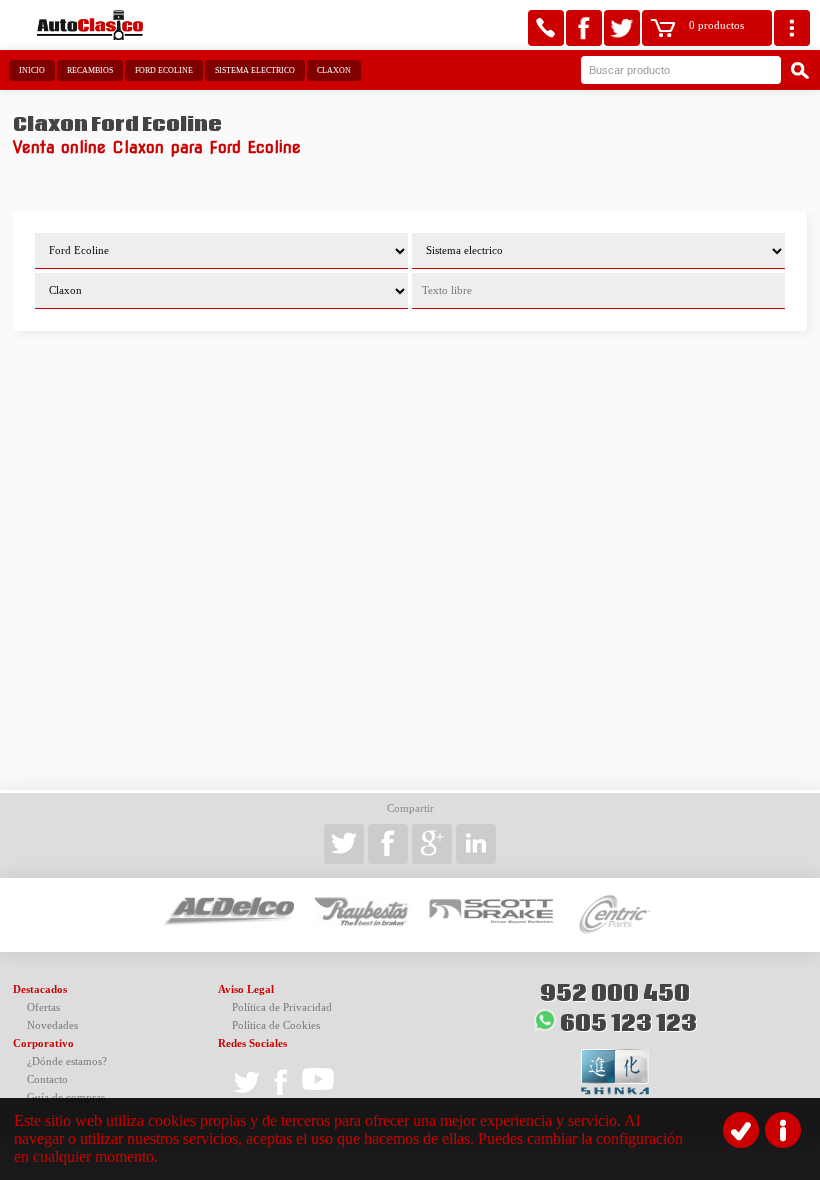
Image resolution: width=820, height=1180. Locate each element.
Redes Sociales (252, 1043)
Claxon (334, 70)
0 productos (716, 25)
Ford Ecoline (164, 70)
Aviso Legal (246, 989)
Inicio (32, 70)
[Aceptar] (741, 1130)
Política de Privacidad (282, 1007)
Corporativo (43, 1043)
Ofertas (43, 1007)
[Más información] (783, 1130)
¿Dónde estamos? (67, 1061)
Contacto (47, 1079)
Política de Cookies (276, 1025)
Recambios (90, 70)
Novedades (52, 1025)
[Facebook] (584, 28)
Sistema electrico (255, 70)
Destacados (40, 989)
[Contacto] (546, 28)
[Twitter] (622, 28)
